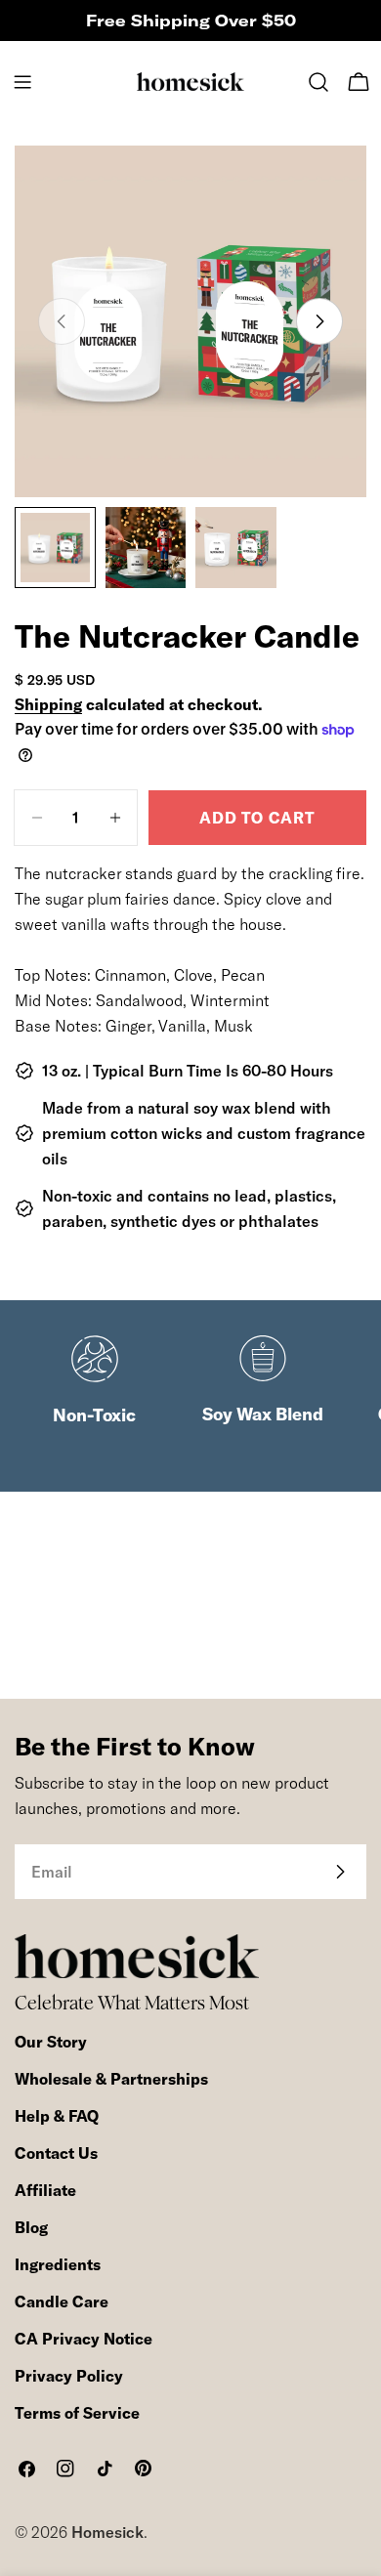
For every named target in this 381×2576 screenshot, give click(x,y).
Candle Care (62, 2302)
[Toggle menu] (22, 82)
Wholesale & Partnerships (111, 2079)
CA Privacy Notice (84, 2339)
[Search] (318, 82)
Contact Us (56, 2153)
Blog (31, 2227)
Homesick (107, 2532)
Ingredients (58, 2264)
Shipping (48, 704)
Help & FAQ (57, 2116)
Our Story (51, 2042)
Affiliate (45, 2190)
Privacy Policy (69, 2376)
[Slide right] (319, 321)
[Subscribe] (340, 1872)
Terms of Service (77, 2413)
